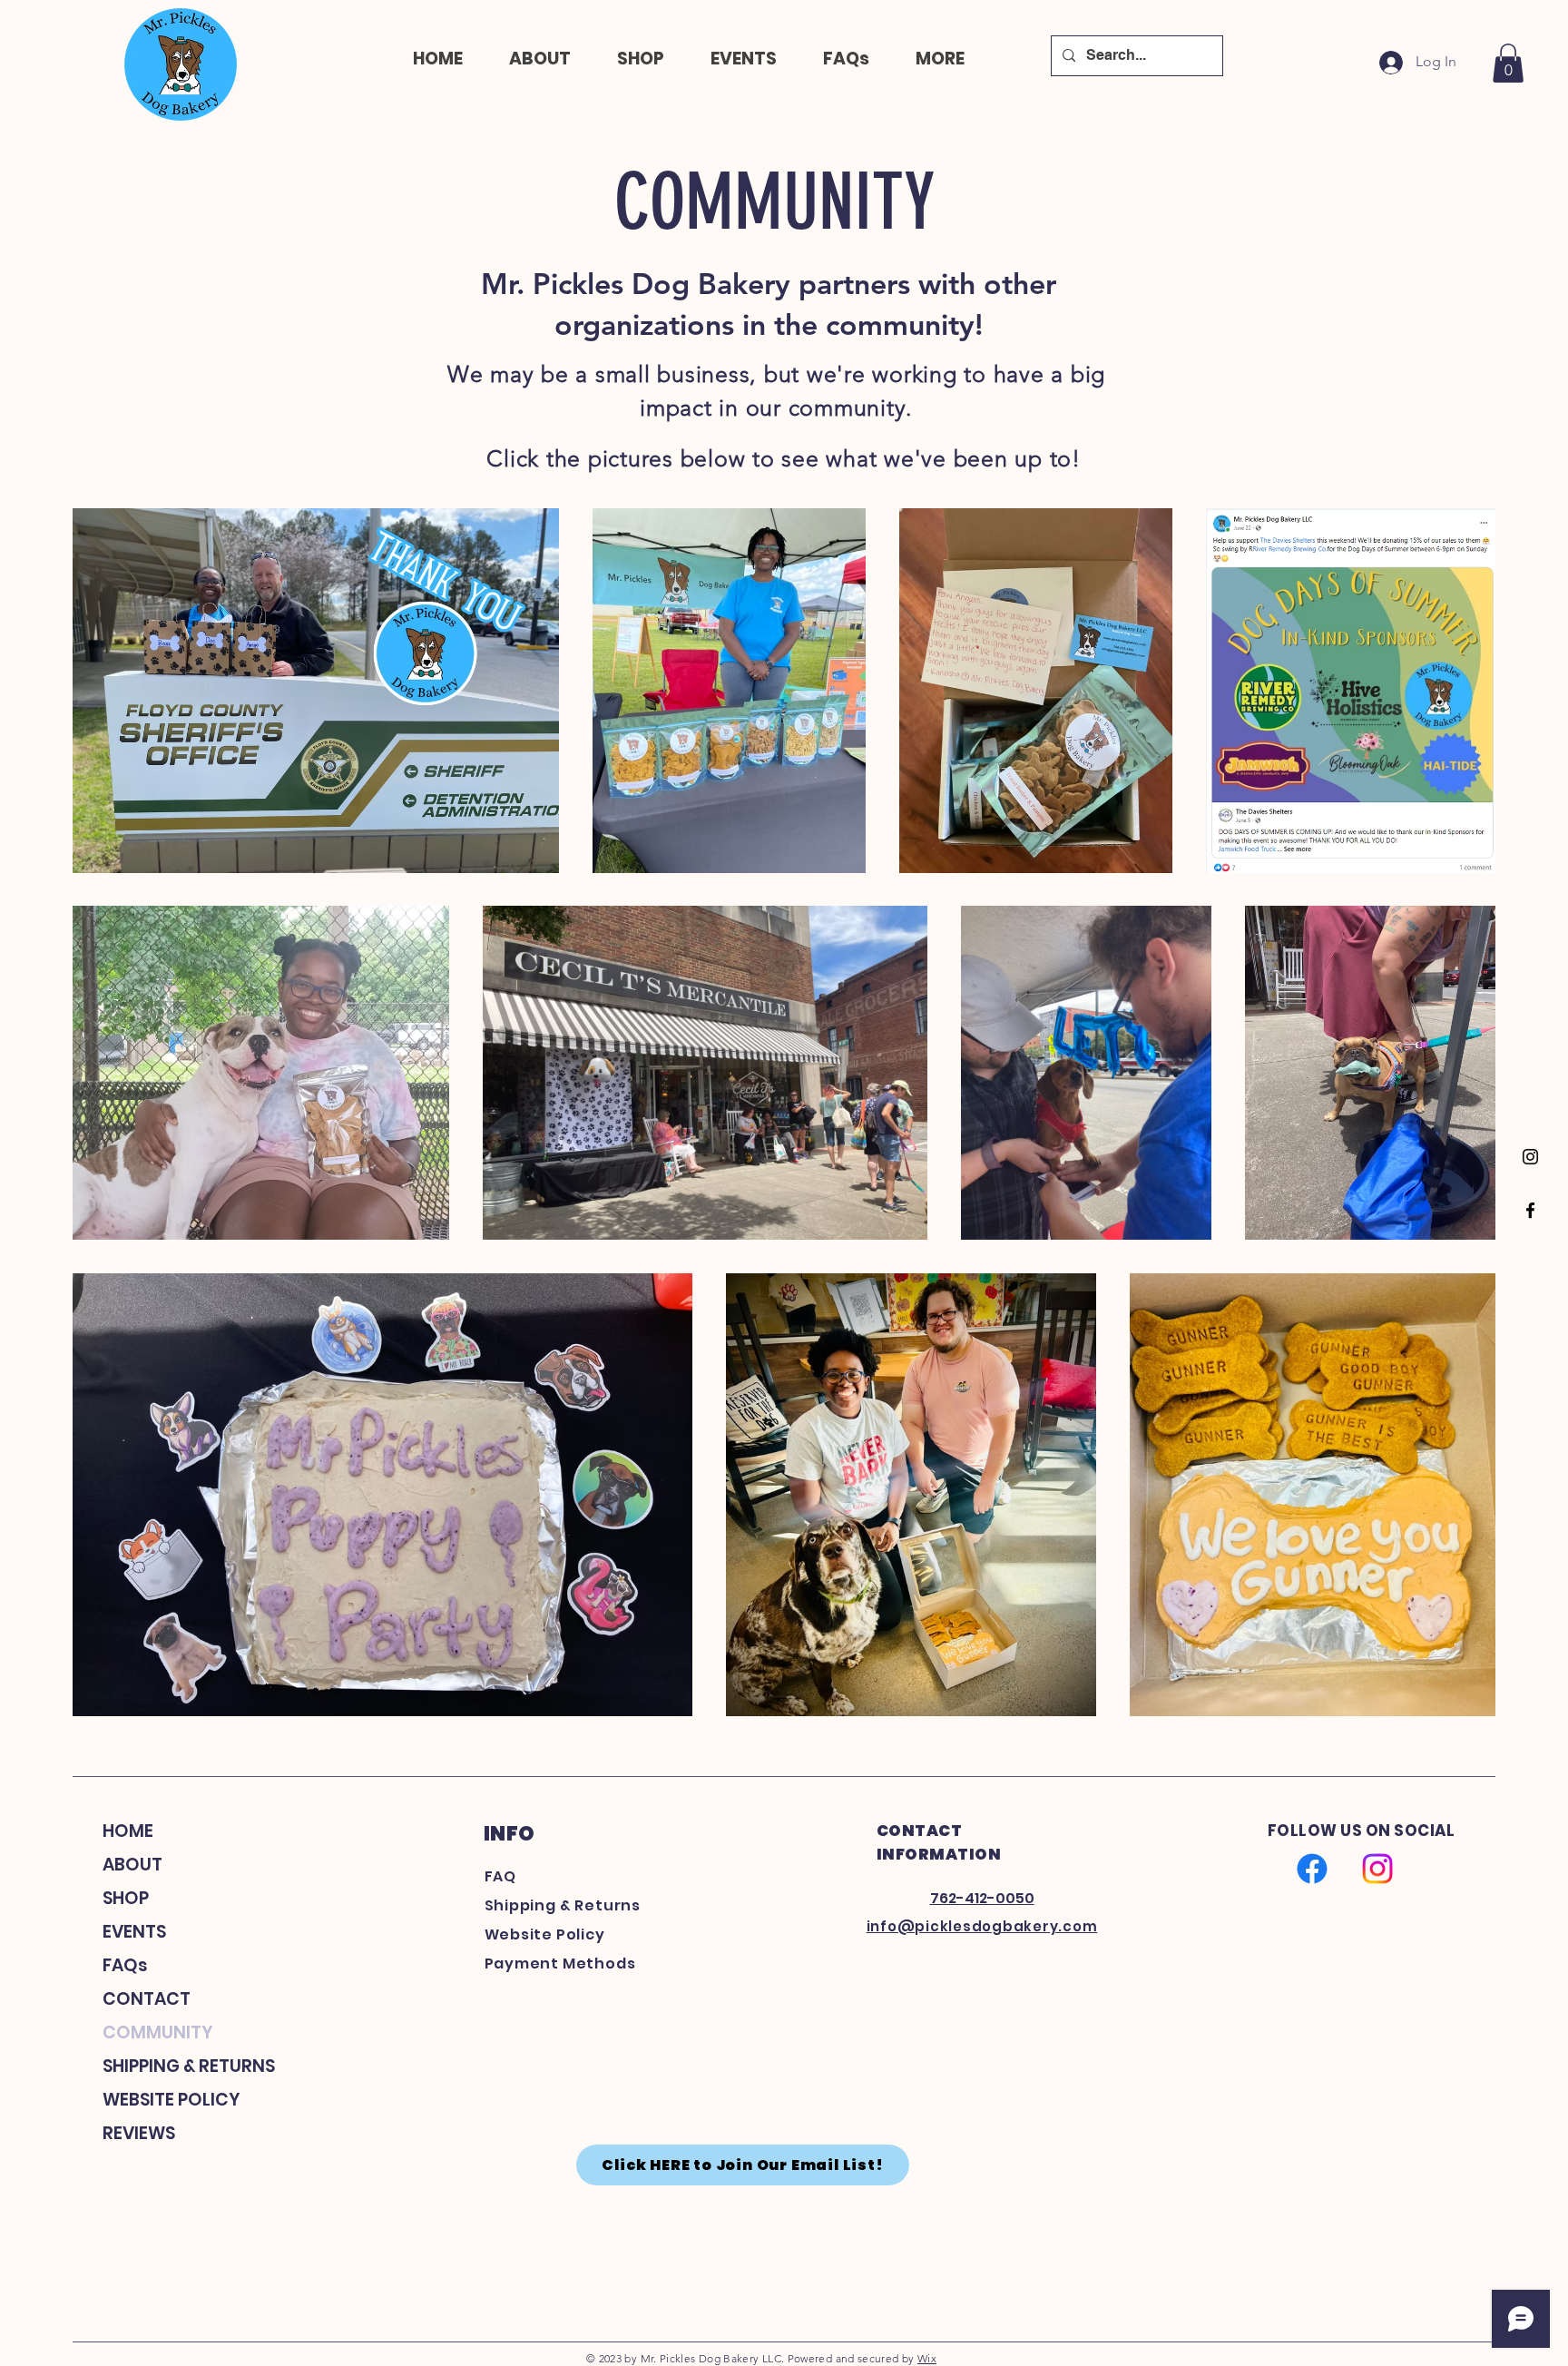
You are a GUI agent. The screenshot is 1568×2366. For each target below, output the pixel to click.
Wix (927, 2358)
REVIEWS (139, 2133)
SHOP (126, 1898)
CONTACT (147, 1999)
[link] (1508, 63)
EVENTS (134, 1932)
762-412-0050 (982, 1898)
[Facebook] (1530, 1210)
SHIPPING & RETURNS (182, 2066)
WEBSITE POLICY (171, 2100)
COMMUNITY (157, 2032)
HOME (128, 1831)
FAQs (125, 1965)
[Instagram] (1530, 1157)
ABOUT (132, 1865)
